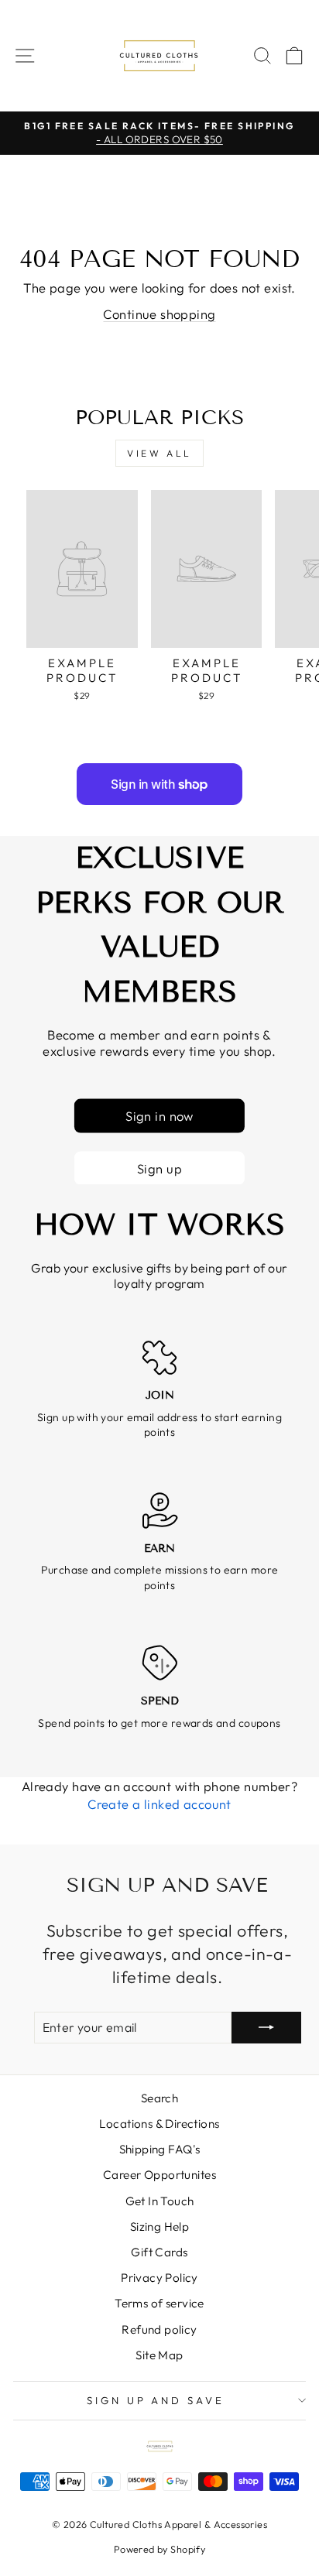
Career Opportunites (159, 2175)
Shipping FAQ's (160, 2149)
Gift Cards (159, 2252)
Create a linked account (159, 1804)
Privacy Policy (159, 2278)
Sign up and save (156, 2400)
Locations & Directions (159, 2124)
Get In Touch (160, 2201)
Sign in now (159, 1116)
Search (159, 2098)
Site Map (159, 2355)
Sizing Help (160, 2227)
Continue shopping (159, 314)
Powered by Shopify (159, 2549)
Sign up (159, 1168)
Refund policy (159, 2329)
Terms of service (159, 2303)
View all (159, 453)
